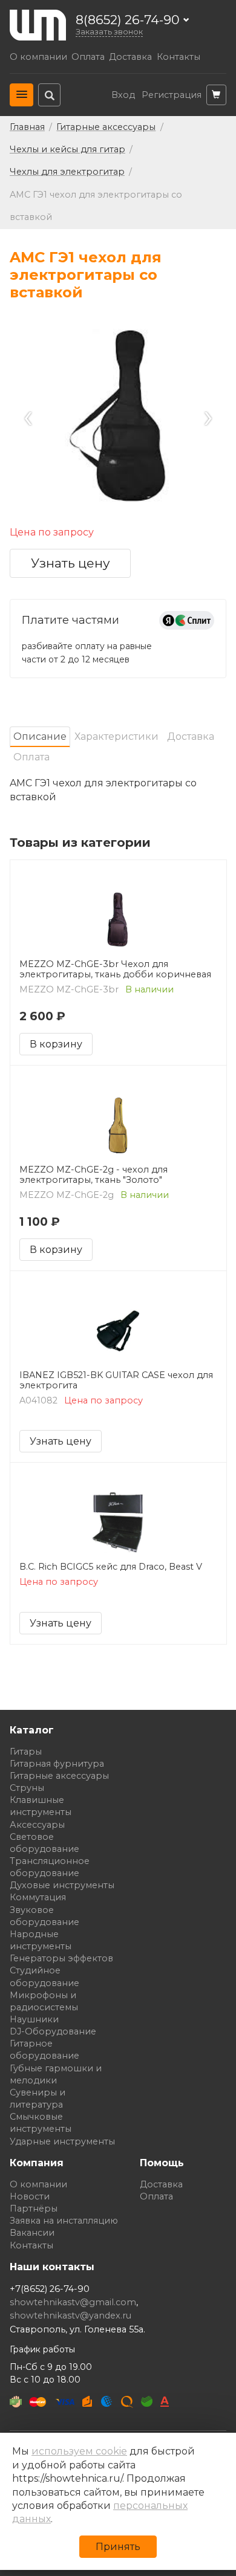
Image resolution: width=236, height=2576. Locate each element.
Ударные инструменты (62, 2141)
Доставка (130, 57)
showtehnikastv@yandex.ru (70, 2315)
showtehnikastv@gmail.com (73, 2302)
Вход (123, 95)
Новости (30, 2196)
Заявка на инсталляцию (64, 2221)
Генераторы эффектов (61, 1958)
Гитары (26, 1752)
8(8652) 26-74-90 (128, 20)
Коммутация (38, 1897)
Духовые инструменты (62, 1885)
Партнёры (34, 2209)
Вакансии (32, 2233)
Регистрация (172, 95)
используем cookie (79, 2451)
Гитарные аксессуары (59, 1776)
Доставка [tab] (191, 736)
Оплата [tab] (31, 757)
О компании (38, 57)
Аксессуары (37, 1825)
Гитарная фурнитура (57, 1764)
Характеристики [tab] (116, 736)
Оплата (88, 57)
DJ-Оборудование (53, 2031)
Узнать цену (70, 563)
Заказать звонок (109, 32)
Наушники (34, 2019)
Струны (27, 1788)
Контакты (179, 57)
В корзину (56, 1044)
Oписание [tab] (40, 736)
